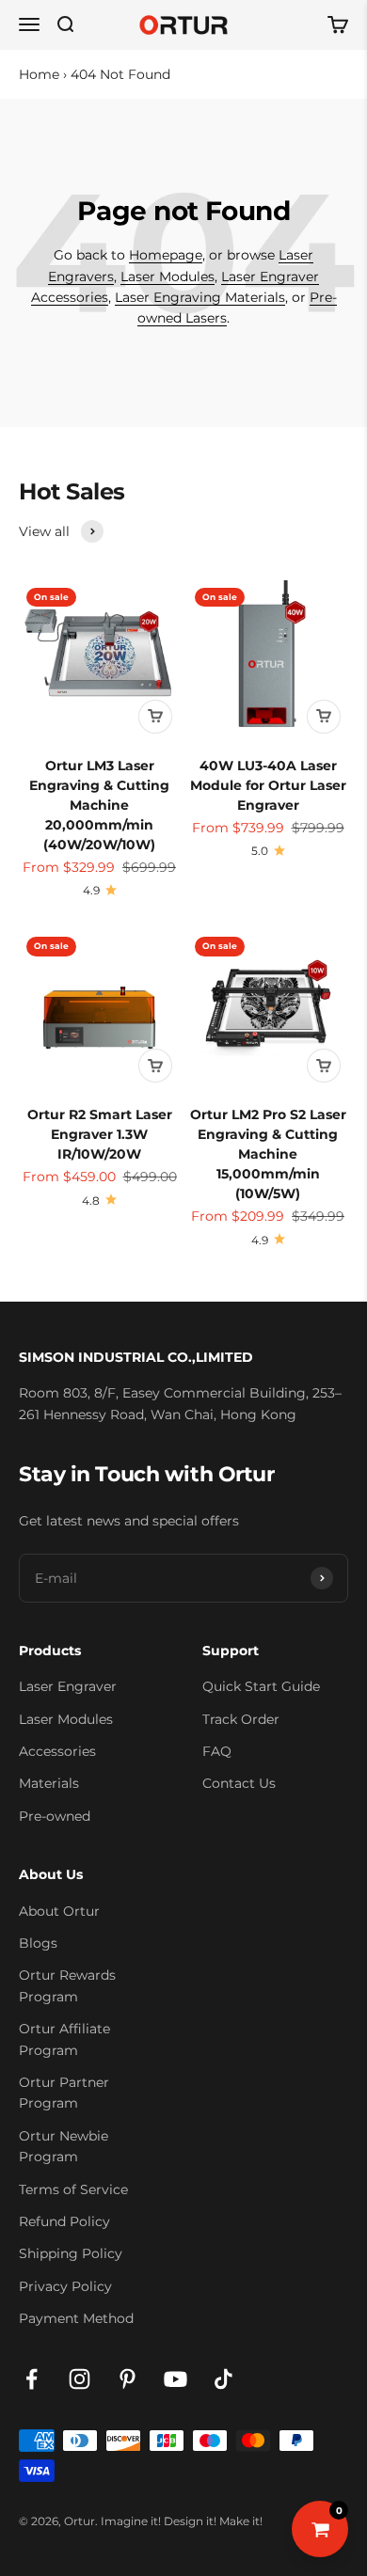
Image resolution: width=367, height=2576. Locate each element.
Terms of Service (73, 2189)
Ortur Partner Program (64, 2093)
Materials (49, 1783)
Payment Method (76, 2318)
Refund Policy (64, 2221)
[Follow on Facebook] (32, 2379)
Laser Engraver (68, 1686)
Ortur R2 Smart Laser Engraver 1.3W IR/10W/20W (100, 1134)
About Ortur (59, 1911)
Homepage (166, 255)
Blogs (38, 1943)
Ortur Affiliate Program (64, 2039)
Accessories (57, 1751)
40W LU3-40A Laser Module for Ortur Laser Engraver (268, 785)
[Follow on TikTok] (223, 2379)
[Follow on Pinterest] (128, 2379)
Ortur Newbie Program (64, 2146)
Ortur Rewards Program (67, 1985)
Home (39, 74)
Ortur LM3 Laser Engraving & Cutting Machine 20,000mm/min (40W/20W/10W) (99, 805)
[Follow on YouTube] (176, 2379)
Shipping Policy (71, 2253)
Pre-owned (55, 1816)
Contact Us (239, 1783)
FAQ (217, 1751)
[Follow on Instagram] (80, 2379)
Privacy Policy (65, 2286)
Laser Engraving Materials (200, 297)
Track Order (241, 1719)
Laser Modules (168, 277)
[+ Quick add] (155, 717)
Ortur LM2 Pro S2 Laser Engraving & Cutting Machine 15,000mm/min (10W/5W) (268, 1154)
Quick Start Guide (261, 1686)
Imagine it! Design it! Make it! (182, 2521)
